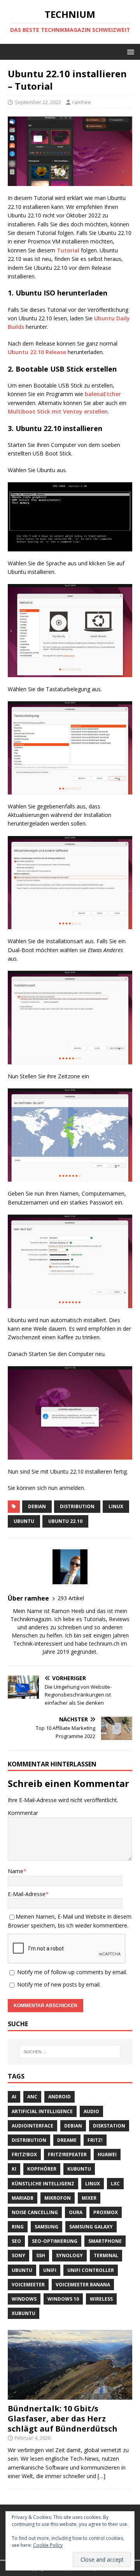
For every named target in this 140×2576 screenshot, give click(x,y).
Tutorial (68, 250)
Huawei (107, 2154)
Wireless (101, 2299)
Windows (24, 2299)
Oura (76, 2212)
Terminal (106, 2255)
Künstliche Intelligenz (43, 2184)
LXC (115, 2184)
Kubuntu (79, 2169)
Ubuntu (24, 1521)
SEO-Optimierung (55, 2241)
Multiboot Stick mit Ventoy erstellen (58, 411)
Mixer (89, 2198)
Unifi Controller (91, 2270)
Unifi (50, 2270)
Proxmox (106, 2212)
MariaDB (23, 2198)
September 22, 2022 (38, 102)
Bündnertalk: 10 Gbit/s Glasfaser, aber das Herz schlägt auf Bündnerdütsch (63, 2419)
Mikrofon (58, 2198)
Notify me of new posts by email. (59, 1984)
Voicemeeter (28, 2285)
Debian (37, 1506)
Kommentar (23, 1813)
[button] (129, 51)
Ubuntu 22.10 (65, 1521)
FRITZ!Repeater (67, 2154)
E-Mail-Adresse (27, 1894)
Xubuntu (24, 2313)
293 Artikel (71, 1598)
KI (14, 2169)
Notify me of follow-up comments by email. (72, 1972)
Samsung (46, 2227)
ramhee (82, 102)
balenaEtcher (103, 394)
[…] (101, 2476)
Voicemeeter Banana (83, 2285)
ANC (32, 2097)
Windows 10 (63, 2299)
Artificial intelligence (42, 2111)
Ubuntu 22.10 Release (37, 352)
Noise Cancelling (35, 2212)
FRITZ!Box (24, 2154)
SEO (16, 2241)
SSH (41, 2255)
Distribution (77, 1506)
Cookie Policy (48, 2545)
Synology (69, 2255)
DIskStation (109, 2126)
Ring (18, 2227)
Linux (116, 1506)
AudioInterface (32, 2126)
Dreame (67, 2140)
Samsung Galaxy (91, 2227)
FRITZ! (95, 2140)
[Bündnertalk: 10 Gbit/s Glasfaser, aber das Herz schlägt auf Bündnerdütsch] (70, 2395)
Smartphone (105, 2241)
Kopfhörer (42, 2169)
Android (59, 2097)
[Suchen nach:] (70, 2052)
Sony (18, 2255)
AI (14, 2097)
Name (16, 1871)
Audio (91, 2111)
